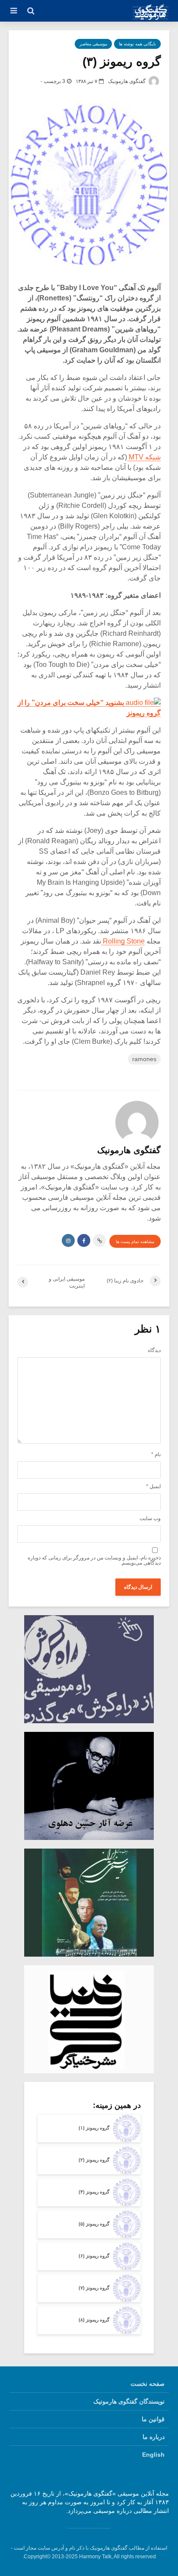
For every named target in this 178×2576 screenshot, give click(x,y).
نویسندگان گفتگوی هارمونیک (129, 2401)
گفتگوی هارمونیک (127, 81)
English (153, 2455)
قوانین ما (153, 2419)
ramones (144, 1059)
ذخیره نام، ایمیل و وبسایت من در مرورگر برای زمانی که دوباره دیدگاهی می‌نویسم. (94, 1560)
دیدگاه (154, 1350)
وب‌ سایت (150, 1518)
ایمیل (153, 1486)
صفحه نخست (148, 2384)
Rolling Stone (123, 941)
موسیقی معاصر (93, 44)
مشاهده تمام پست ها (135, 1242)
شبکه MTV (144, 457)
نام (156, 1454)
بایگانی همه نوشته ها (137, 44)
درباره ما (154, 2437)
